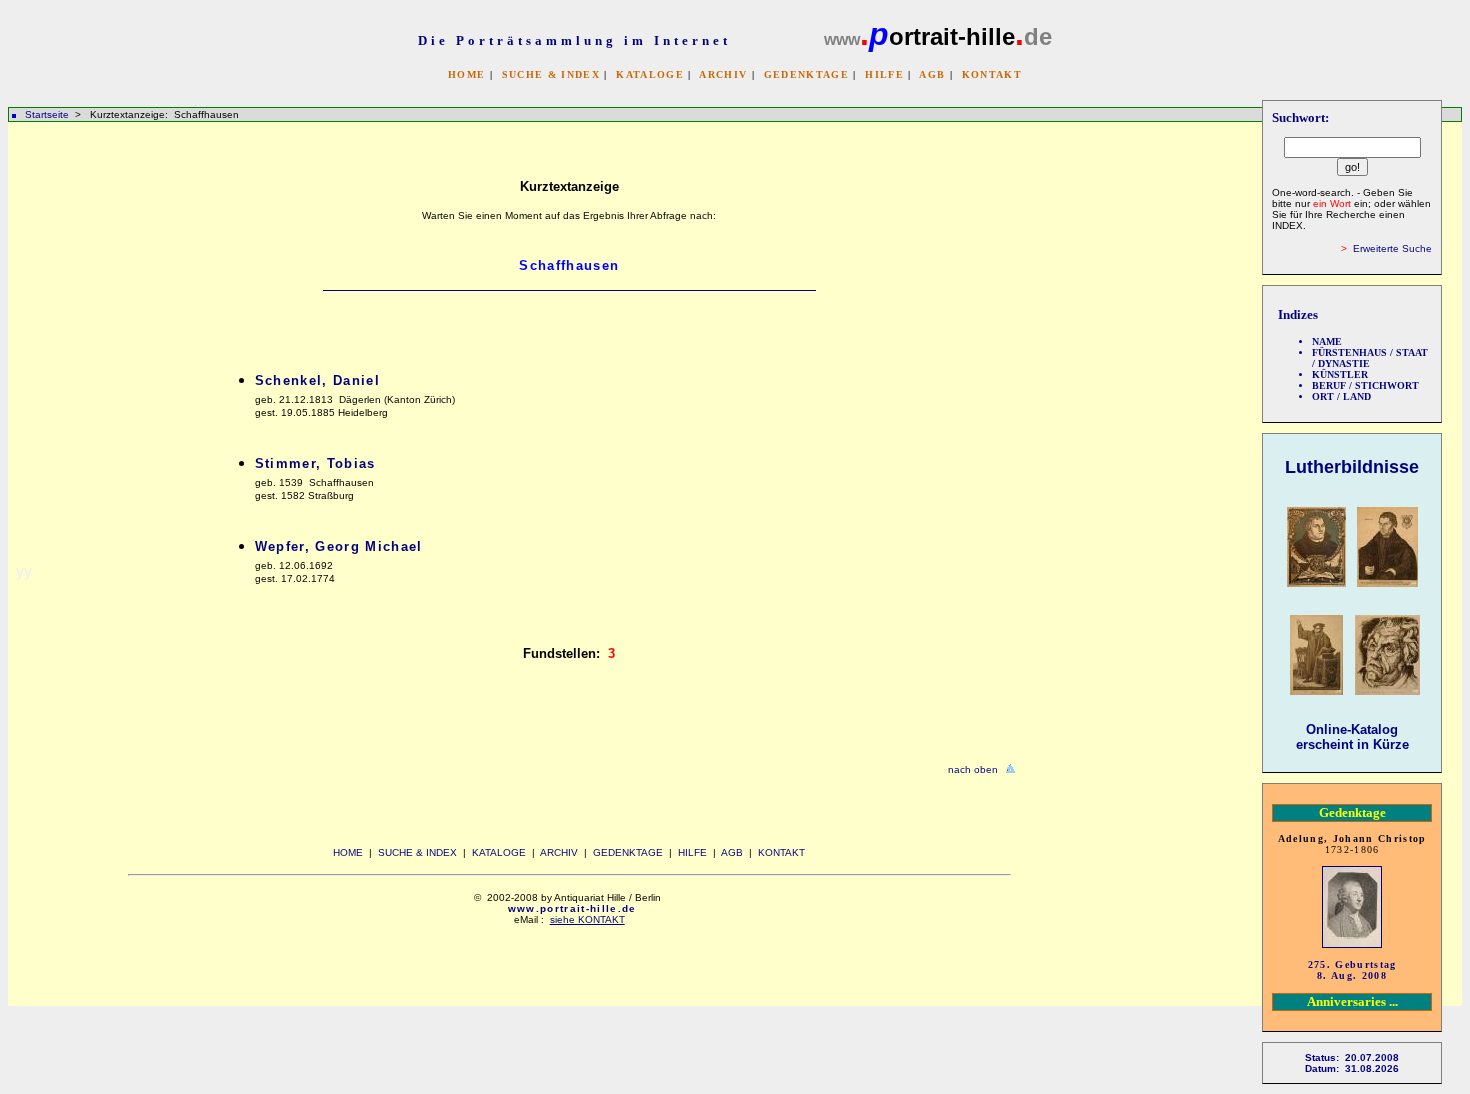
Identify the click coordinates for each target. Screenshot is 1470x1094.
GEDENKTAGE (806, 74)
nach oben (973, 769)
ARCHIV (723, 74)
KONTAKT (992, 74)
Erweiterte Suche (1392, 248)
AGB (932, 74)
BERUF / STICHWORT (1365, 385)
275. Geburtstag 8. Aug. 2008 (1352, 970)
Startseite (47, 114)
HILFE (884, 74)
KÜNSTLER (1340, 374)
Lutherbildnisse (1352, 467)
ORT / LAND (1341, 396)
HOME (466, 74)
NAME (1327, 341)
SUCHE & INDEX (551, 74)
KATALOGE (650, 74)
